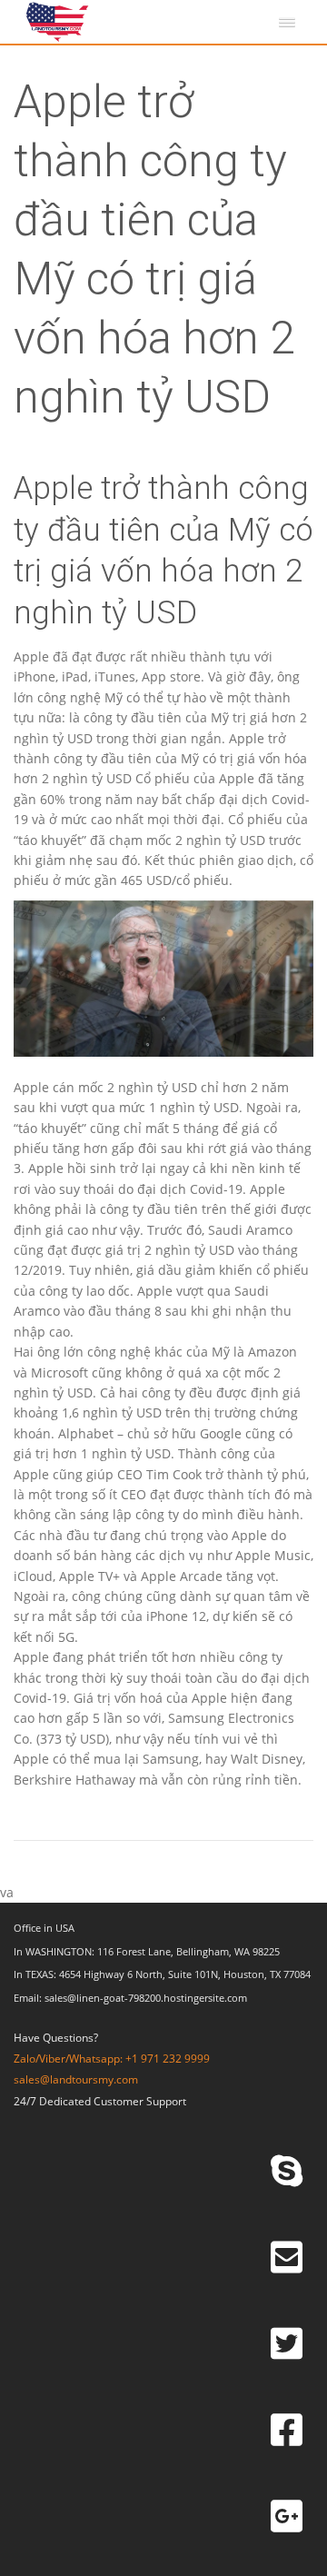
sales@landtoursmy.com (76, 2079)
